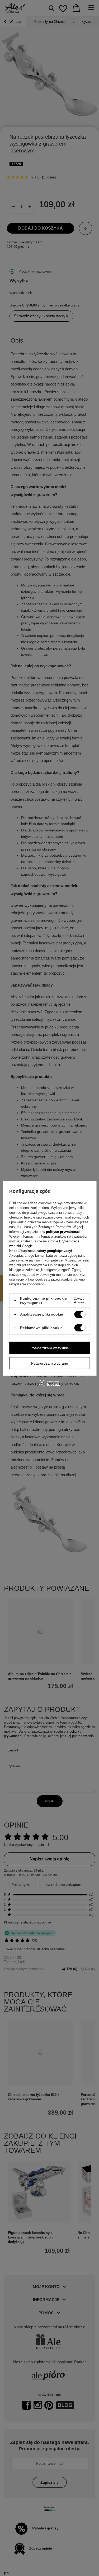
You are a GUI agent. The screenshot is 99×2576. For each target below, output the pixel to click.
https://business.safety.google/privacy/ (41, 1251)
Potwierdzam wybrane (50, 1363)
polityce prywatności (63, 1232)
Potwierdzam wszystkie (50, 1348)
